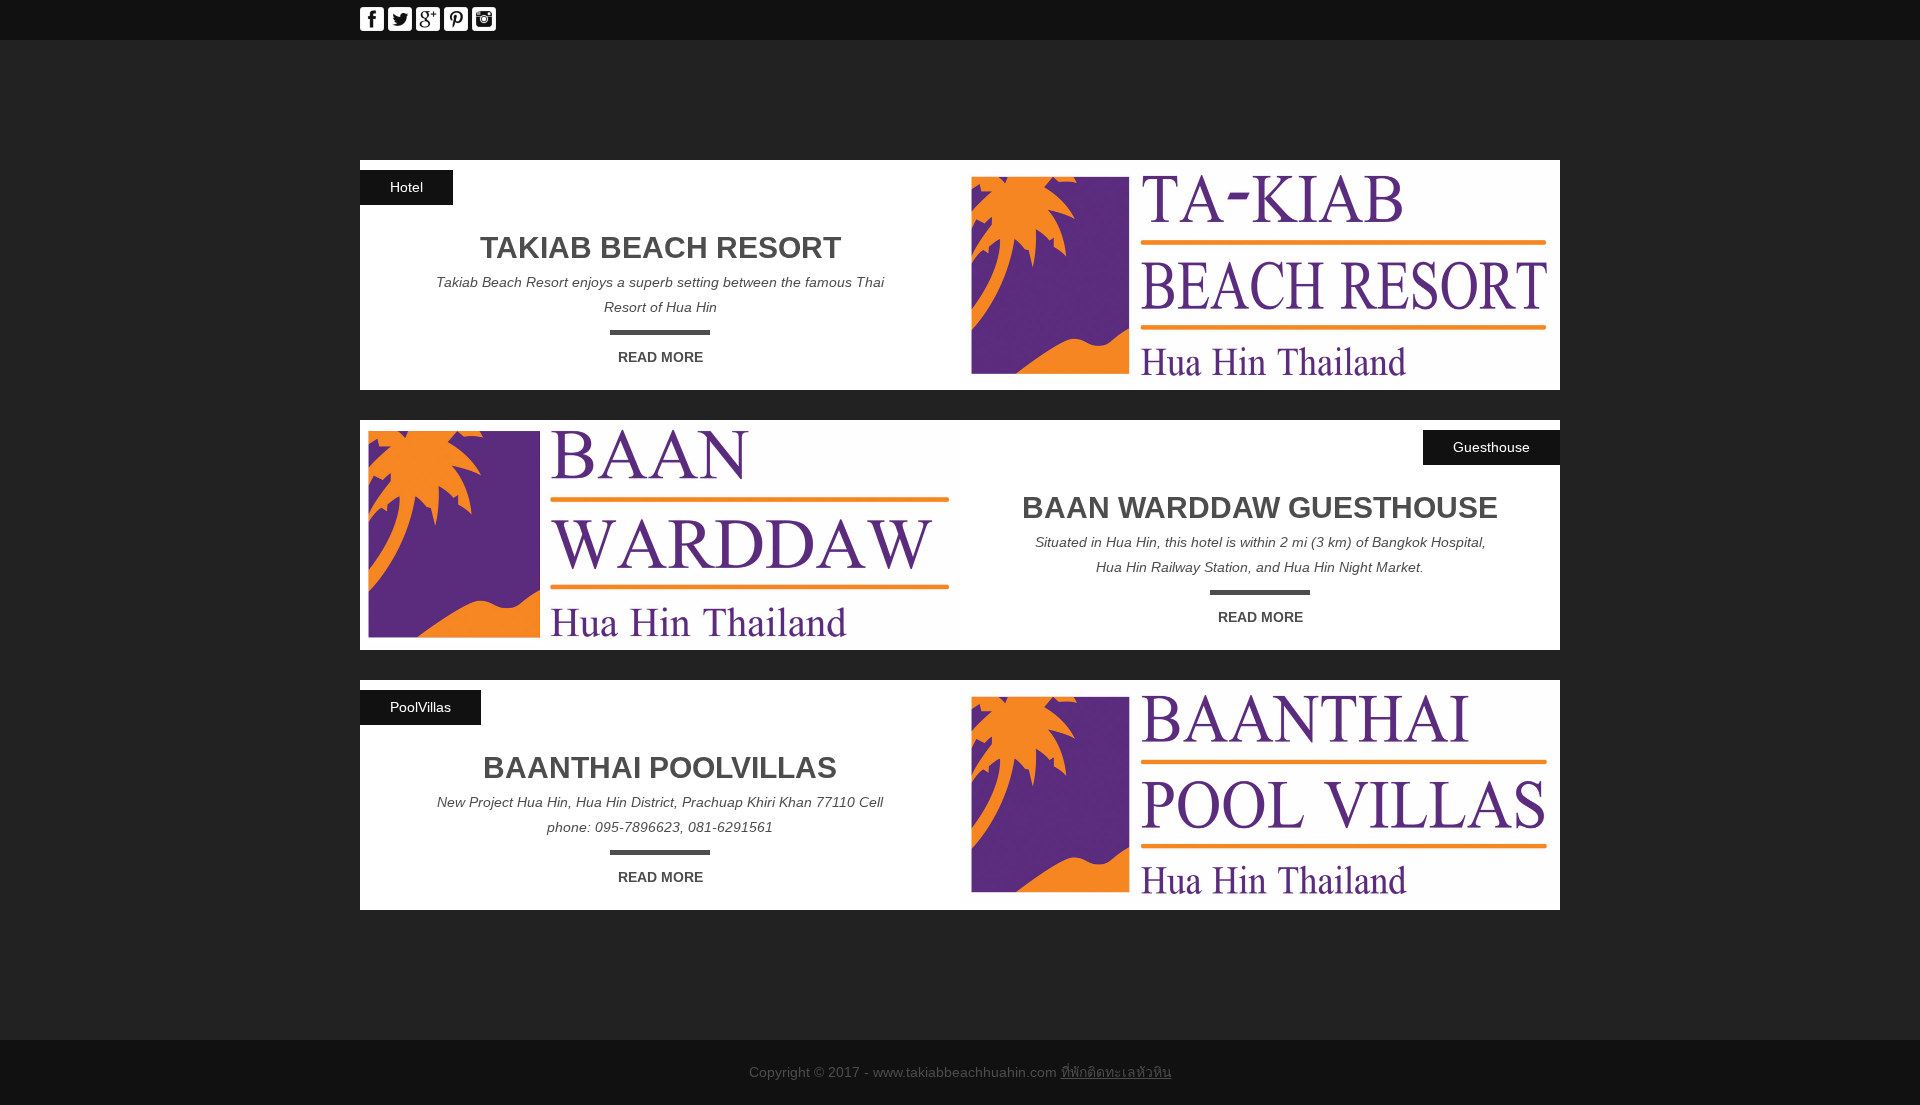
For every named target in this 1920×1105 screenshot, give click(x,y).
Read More (660, 357)
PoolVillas (420, 707)
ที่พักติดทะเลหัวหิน (1116, 1072)
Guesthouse (1491, 447)
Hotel (406, 187)
